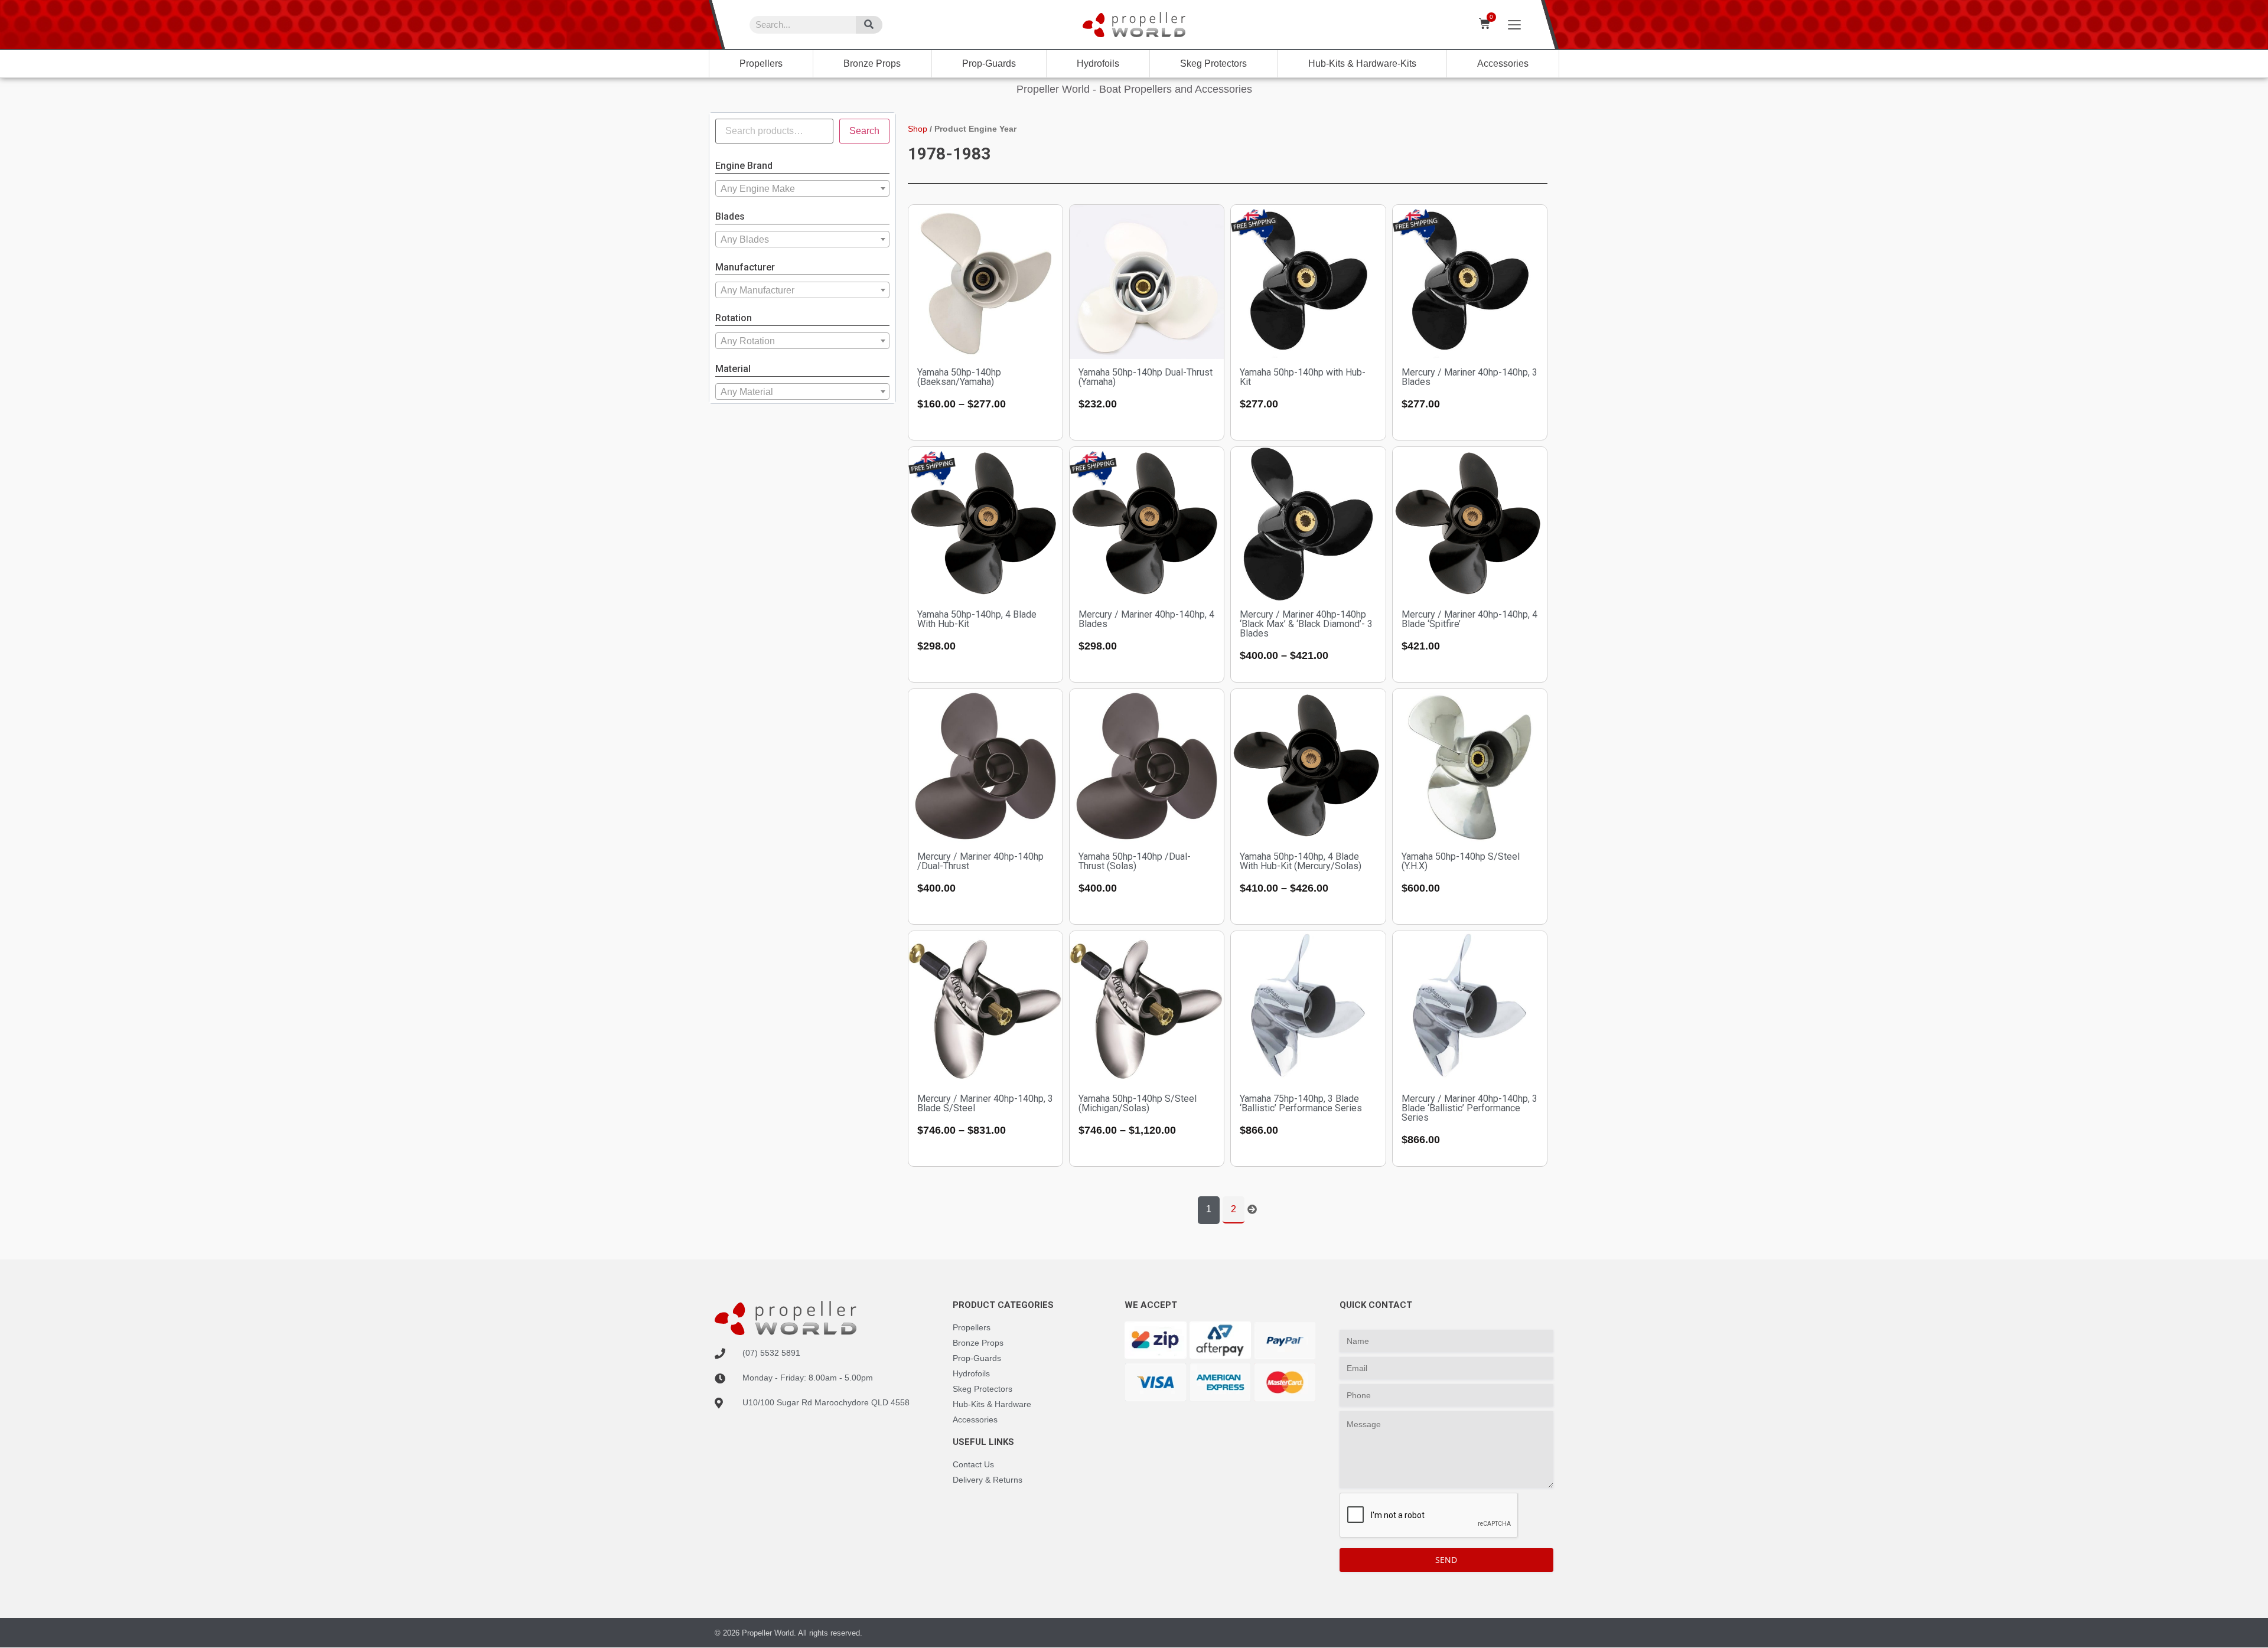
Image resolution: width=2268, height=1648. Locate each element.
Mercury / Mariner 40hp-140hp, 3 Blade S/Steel (985, 1103)
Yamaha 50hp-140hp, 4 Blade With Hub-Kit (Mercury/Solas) (1301, 861)
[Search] (869, 25)
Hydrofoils (1098, 63)
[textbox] (802, 189)
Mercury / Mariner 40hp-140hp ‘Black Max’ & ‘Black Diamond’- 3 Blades (1306, 624)
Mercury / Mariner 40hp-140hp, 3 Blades (1469, 377)
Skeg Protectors (1213, 63)
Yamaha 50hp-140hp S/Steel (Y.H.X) (1461, 861)
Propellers (761, 63)
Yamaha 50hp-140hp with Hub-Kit (1303, 377)
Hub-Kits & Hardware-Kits (1362, 63)
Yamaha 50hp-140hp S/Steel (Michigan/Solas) (1138, 1103)
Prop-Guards (989, 63)
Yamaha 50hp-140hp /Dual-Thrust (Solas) (1135, 861)
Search (864, 131)
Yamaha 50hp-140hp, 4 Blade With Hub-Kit (977, 619)
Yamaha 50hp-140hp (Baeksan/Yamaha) (959, 377)
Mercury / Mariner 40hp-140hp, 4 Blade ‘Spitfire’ (1469, 619)
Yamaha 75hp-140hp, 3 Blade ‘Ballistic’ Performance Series (1301, 1103)
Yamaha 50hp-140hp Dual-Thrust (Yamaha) (1146, 377)
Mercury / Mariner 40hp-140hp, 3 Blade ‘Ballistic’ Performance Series (1469, 1108)
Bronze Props (872, 63)
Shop (918, 129)
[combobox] (802, 188)
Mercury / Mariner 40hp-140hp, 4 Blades (1146, 619)
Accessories (1503, 63)
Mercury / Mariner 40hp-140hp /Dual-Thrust (980, 861)
